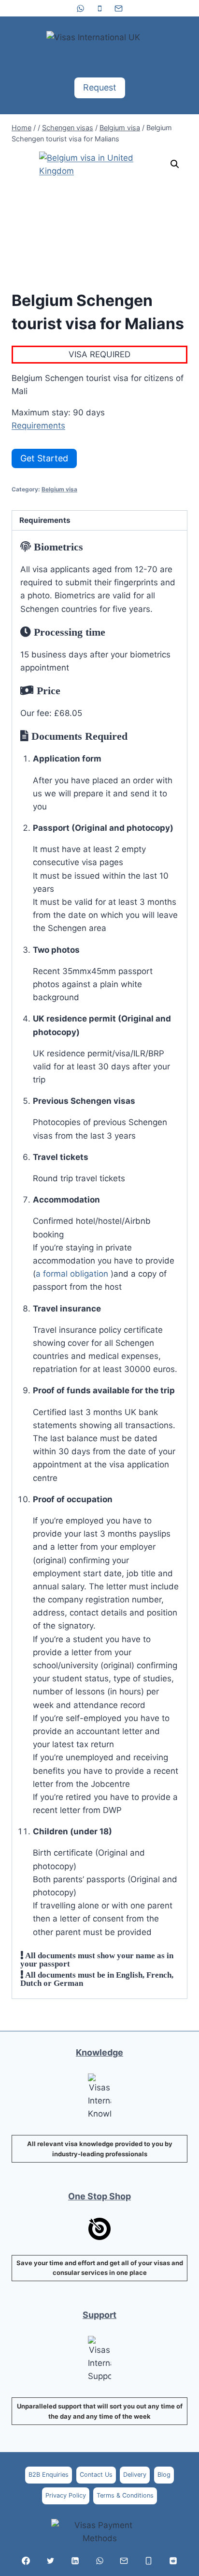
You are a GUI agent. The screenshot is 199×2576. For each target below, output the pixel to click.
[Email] (118, 8)
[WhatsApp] (81, 8)
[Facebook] (26, 2561)
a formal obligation (73, 1274)
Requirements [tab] (45, 520)
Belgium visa (59, 489)
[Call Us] (149, 2561)
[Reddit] (173, 2561)
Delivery (135, 2475)
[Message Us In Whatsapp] (99, 2561)
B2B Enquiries (49, 2475)
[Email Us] (124, 2561)
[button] (175, 164)
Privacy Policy (66, 2495)
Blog (164, 2475)
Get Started (44, 458)
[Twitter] (50, 2561)
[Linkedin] (75, 2561)
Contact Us (96, 2475)
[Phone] (99, 8)
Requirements (38, 426)
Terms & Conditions (125, 2495)
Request (100, 87)
